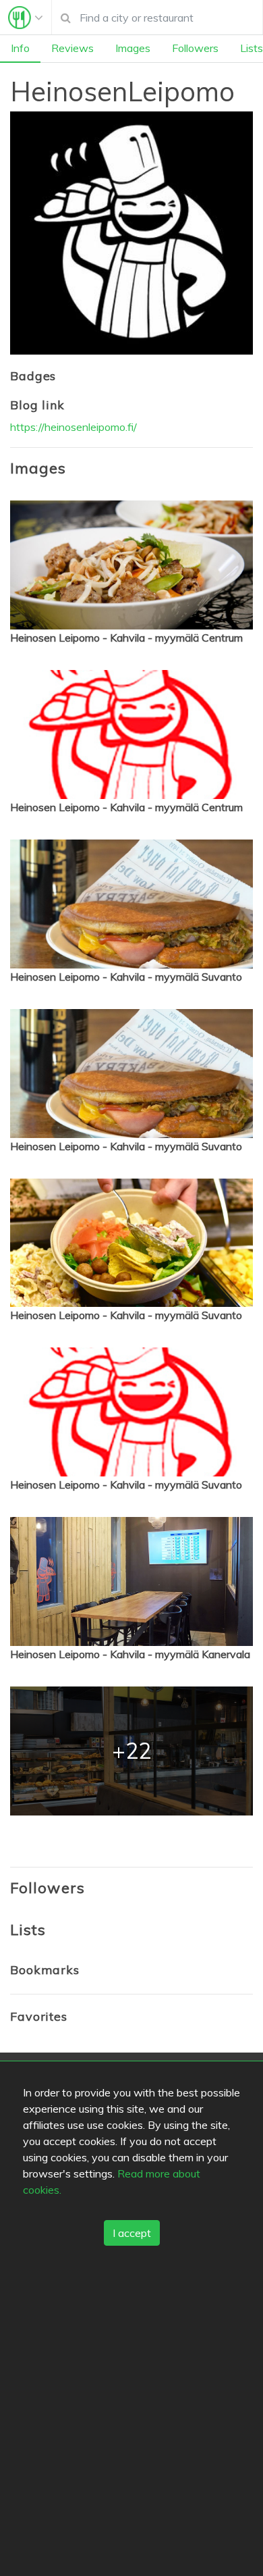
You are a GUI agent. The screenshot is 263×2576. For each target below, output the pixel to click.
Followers (195, 48)
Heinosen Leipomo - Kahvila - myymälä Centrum (126, 638)
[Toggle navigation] (26, 18)
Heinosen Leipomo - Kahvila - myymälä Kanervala (130, 1654)
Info (20, 48)
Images (133, 48)
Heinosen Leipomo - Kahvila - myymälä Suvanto (126, 977)
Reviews (72, 48)
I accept (132, 2233)
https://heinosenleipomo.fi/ (74, 427)
